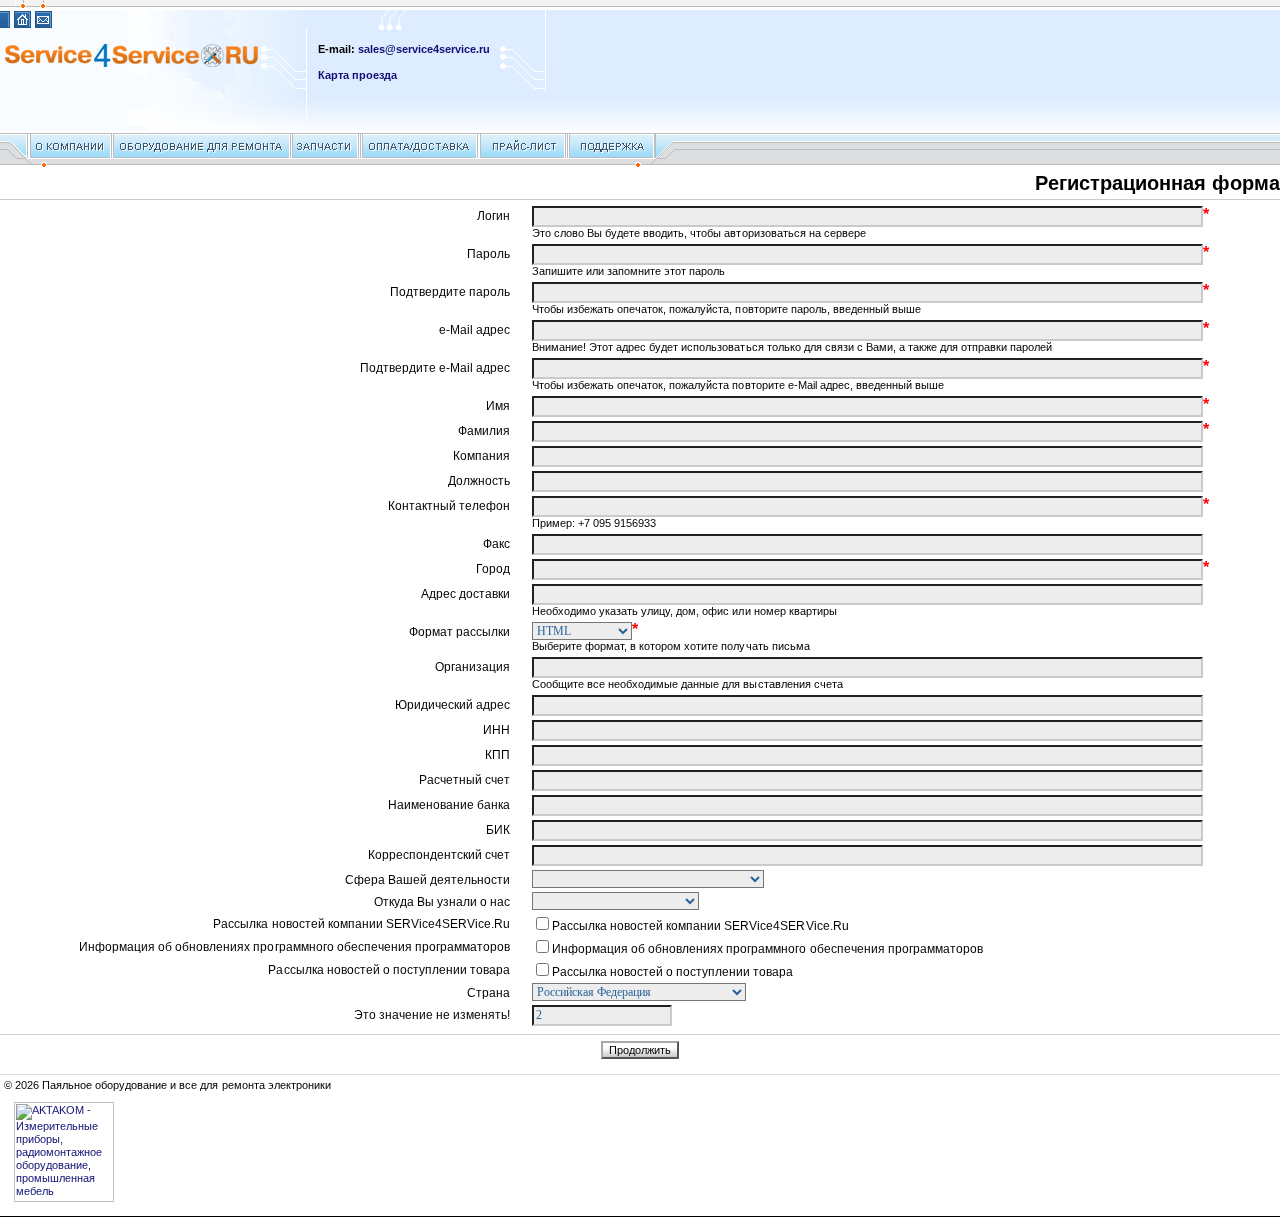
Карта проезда (357, 75)
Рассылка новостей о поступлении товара (673, 972)
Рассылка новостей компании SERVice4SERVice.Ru (700, 926)
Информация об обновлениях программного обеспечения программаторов (767, 949)
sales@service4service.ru (424, 49)
